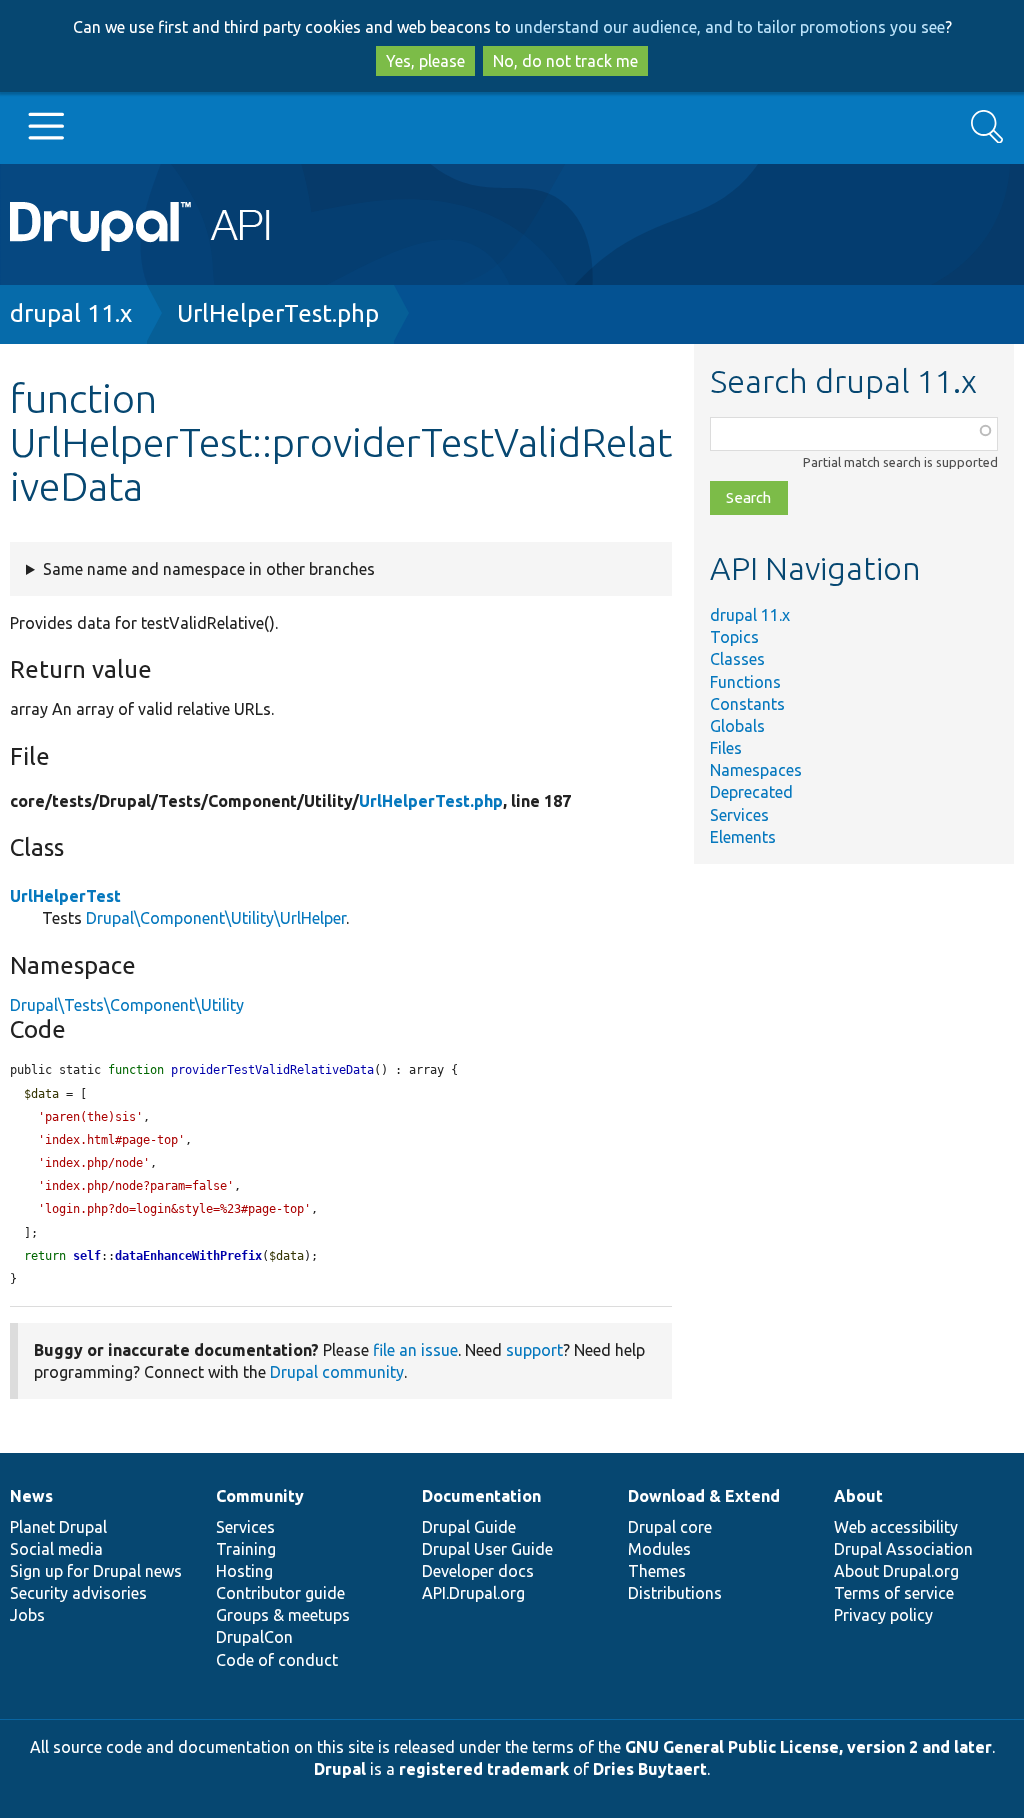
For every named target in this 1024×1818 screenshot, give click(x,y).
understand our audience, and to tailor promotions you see (730, 27)
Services (739, 815)
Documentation (481, 1496)
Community (260, 1496)
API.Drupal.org (473, 1593)
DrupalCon (254, 1637)
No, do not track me (565, 61)
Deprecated (751, 792)
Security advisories (78, 1593)
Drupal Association (903, 1549)
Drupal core (670, 1527)
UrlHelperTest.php (278, 313)
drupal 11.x (71, 313)
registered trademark (484, 1769)
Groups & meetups (283, 1615)
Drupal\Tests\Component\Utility (127, 1005)
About (858, 1496)
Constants (747, 704)
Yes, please (425, 61)
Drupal (340, 1769)
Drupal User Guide (487, 1549)
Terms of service (894, 1593)
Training (246, 1549)
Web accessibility (896, 1527)
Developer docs (478, 1571)
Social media (56, 1549)
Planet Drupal (58, 1527)
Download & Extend (704, 1496)
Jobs (27, 1615)
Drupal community (337, 1372)
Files (726, 748)
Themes (657, 1571)
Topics (734, 637)
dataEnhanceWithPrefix (188, 1256)
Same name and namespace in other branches (209, 569)
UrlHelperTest (65, 896)
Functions (745, 682)
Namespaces (756, 770)
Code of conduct (277, 1660)
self (87, 1256)
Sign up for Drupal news (96, 1571)
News (31, 1496)
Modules (659, 1549)
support (534, 1350)
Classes (737, 659)
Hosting (244, 1571)
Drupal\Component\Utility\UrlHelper (216, 918)
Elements (743, 837)
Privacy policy (883, 1615)
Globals (737, 726)
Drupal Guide (469, 1527)
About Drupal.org (896, 1571)
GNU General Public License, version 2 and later (808, 1747)
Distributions (675, 1593)
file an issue (415, 1350)
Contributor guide (280, 1593)
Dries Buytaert (650, 1769)
